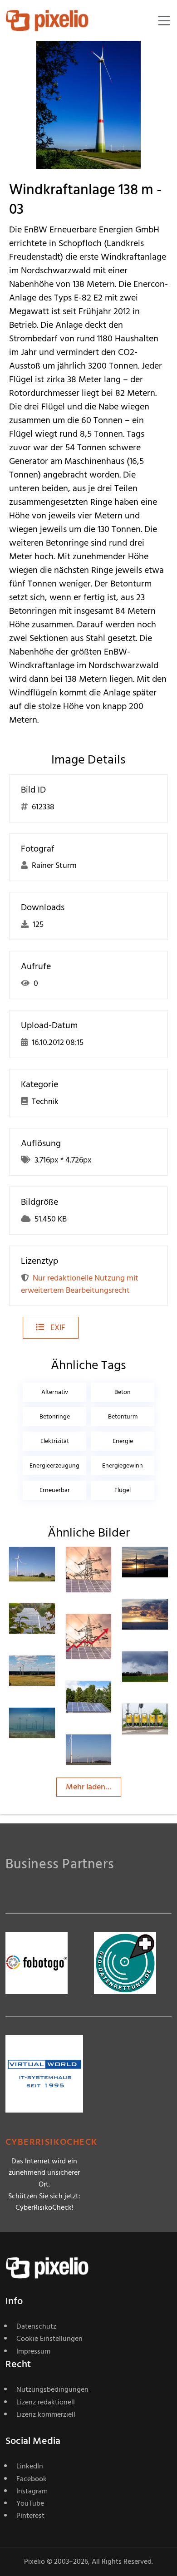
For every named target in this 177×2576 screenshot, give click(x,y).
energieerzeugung (54, 1465)
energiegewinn (123, 1465)
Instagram (32, 2491)
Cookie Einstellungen (49, 2339)
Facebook (32, 2479)
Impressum (33, 2351)
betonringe (55, 1416)
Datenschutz (36, 2326)
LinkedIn (30, 2466)
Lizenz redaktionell (46, 2402)
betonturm (123, 1416)
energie (123, 1441)
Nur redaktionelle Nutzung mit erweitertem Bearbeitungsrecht (80, 1284)
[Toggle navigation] (164, 21)
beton (123, 1392)
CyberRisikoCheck (52, 2142)
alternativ (55, 1392)
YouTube (30, 2503)
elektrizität (55, 1441)
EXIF (57, 1327)
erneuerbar (55, 1490)
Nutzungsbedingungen (52, 2389)
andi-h (50, 1568)
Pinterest (30, 2516)
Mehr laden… (89, 1787)
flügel (123, 1490)
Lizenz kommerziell (46, 2414)
